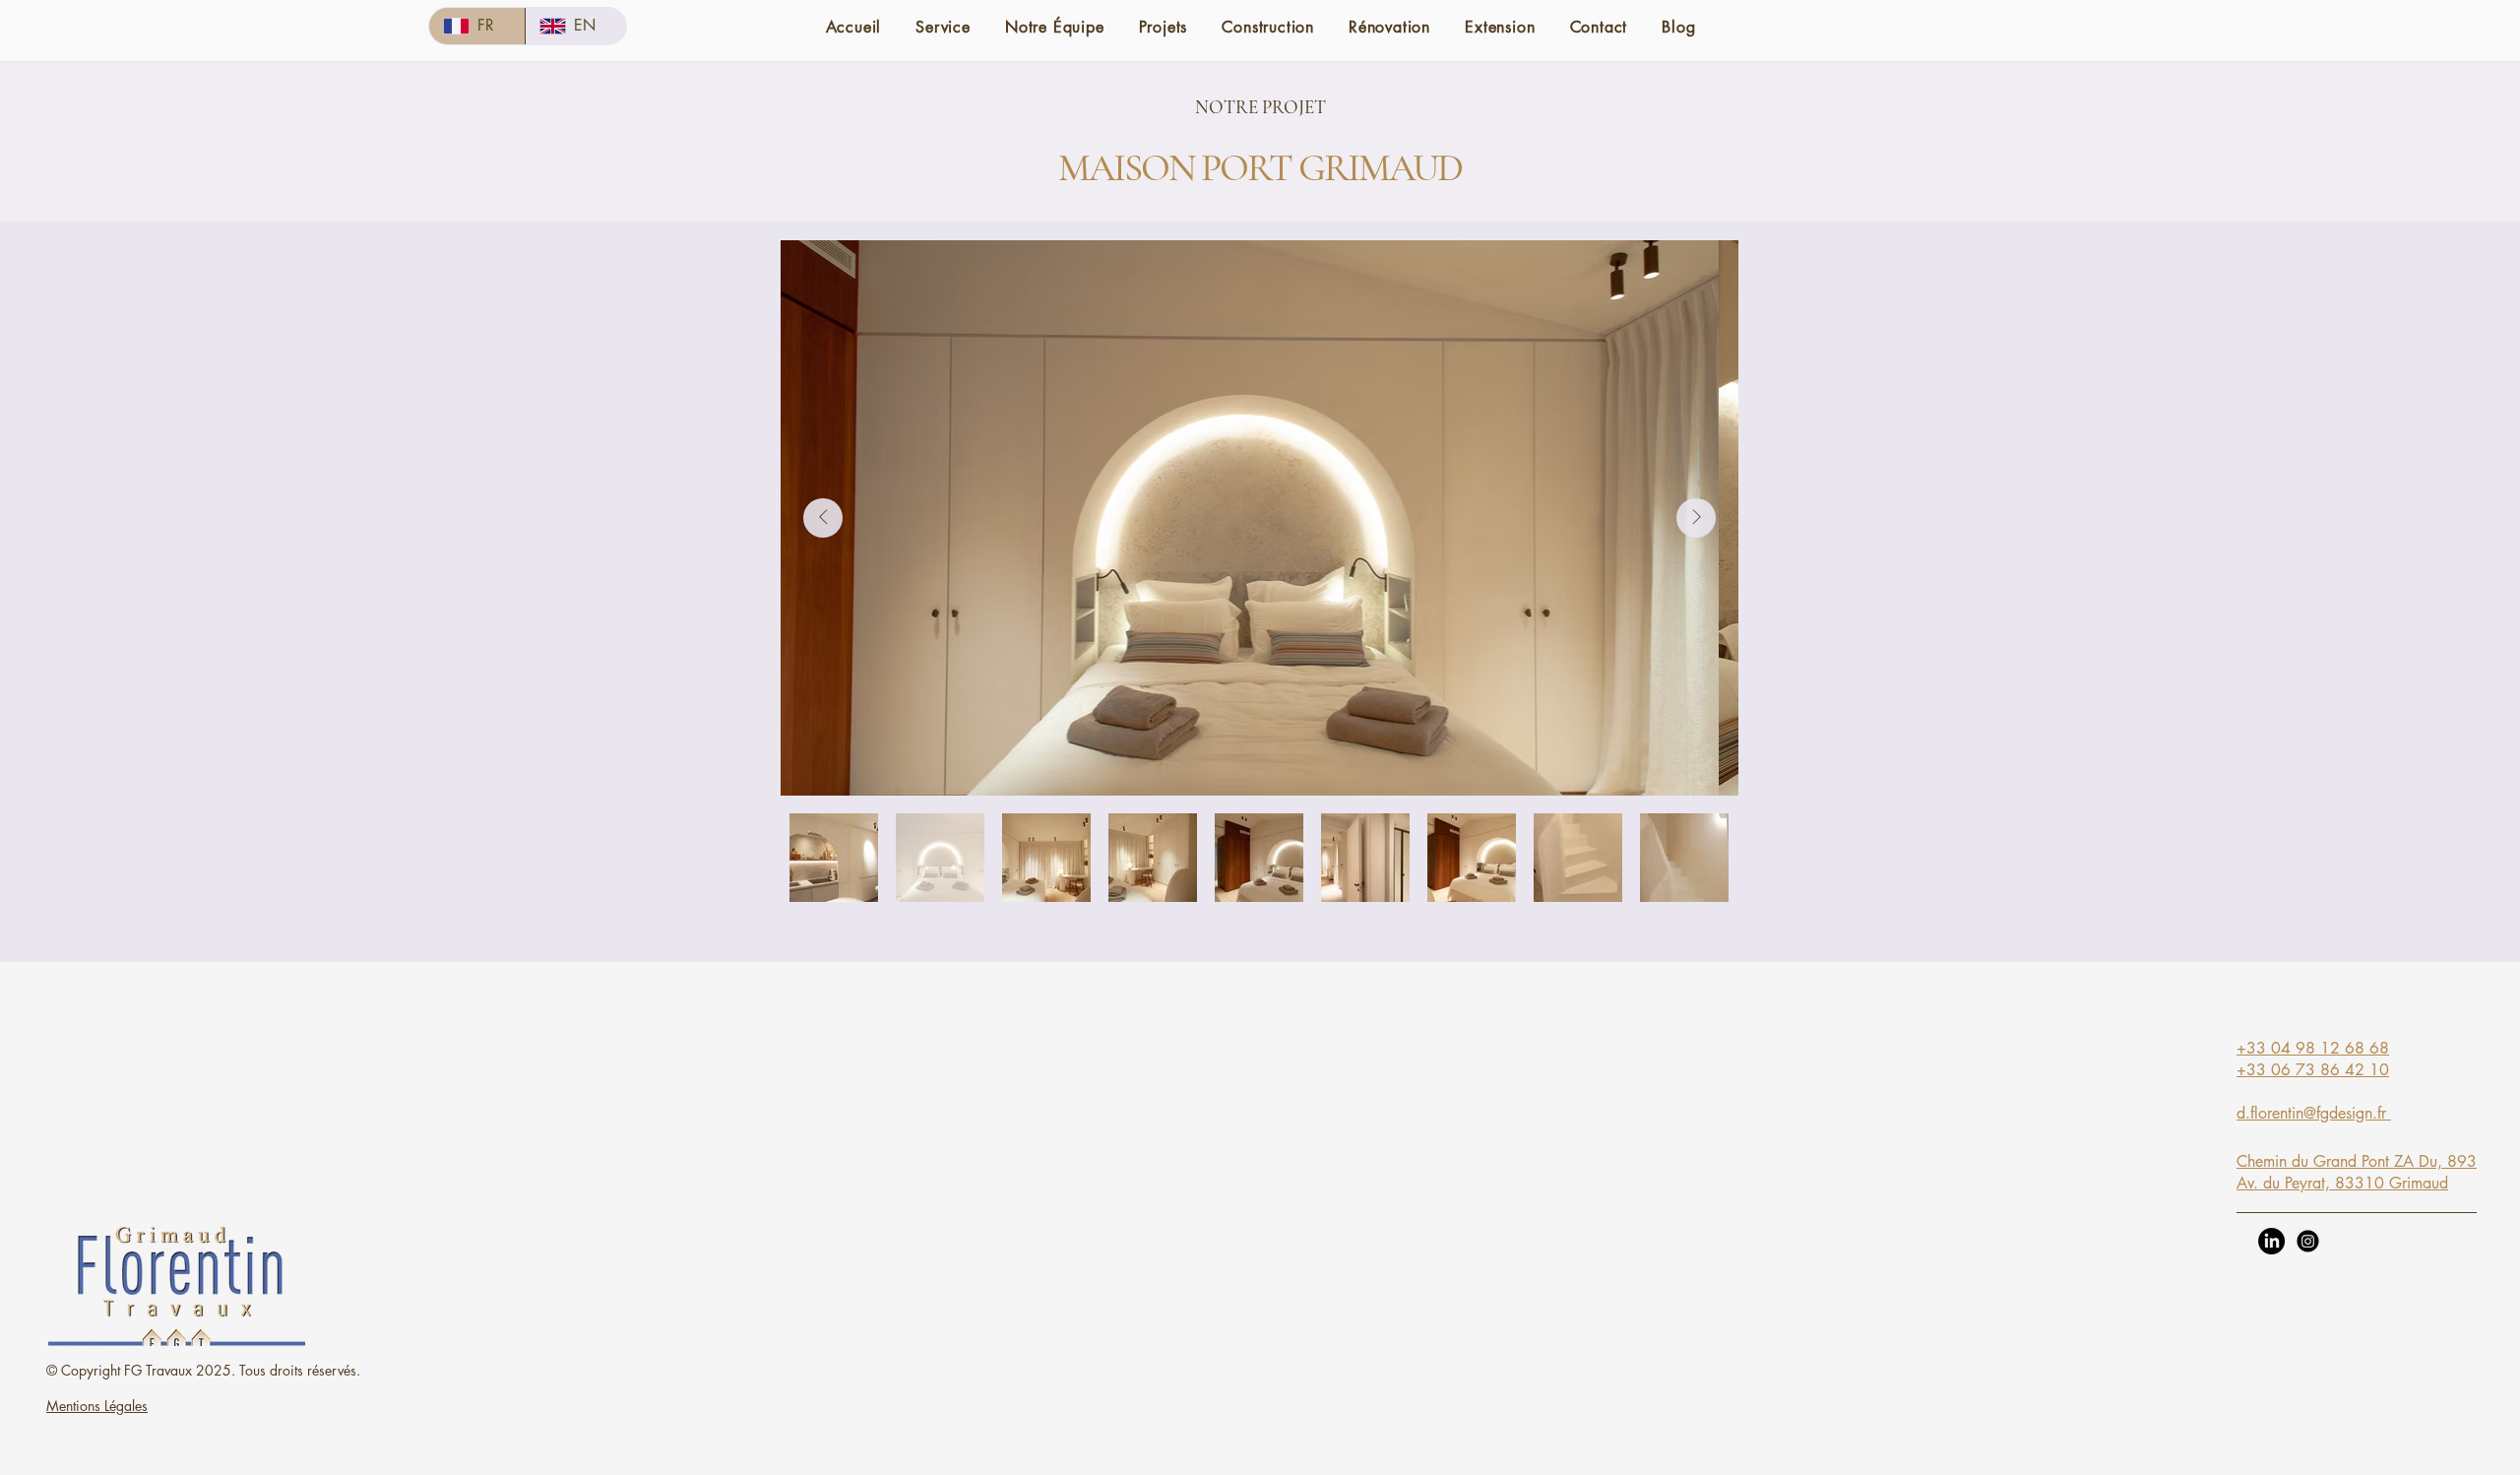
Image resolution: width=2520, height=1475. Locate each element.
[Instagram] (2308, 1241)
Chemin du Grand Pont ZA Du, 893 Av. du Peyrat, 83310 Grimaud (2357, 1172)
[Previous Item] (823, 518)
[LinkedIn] (2271, 1241)
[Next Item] (1696, 518)
